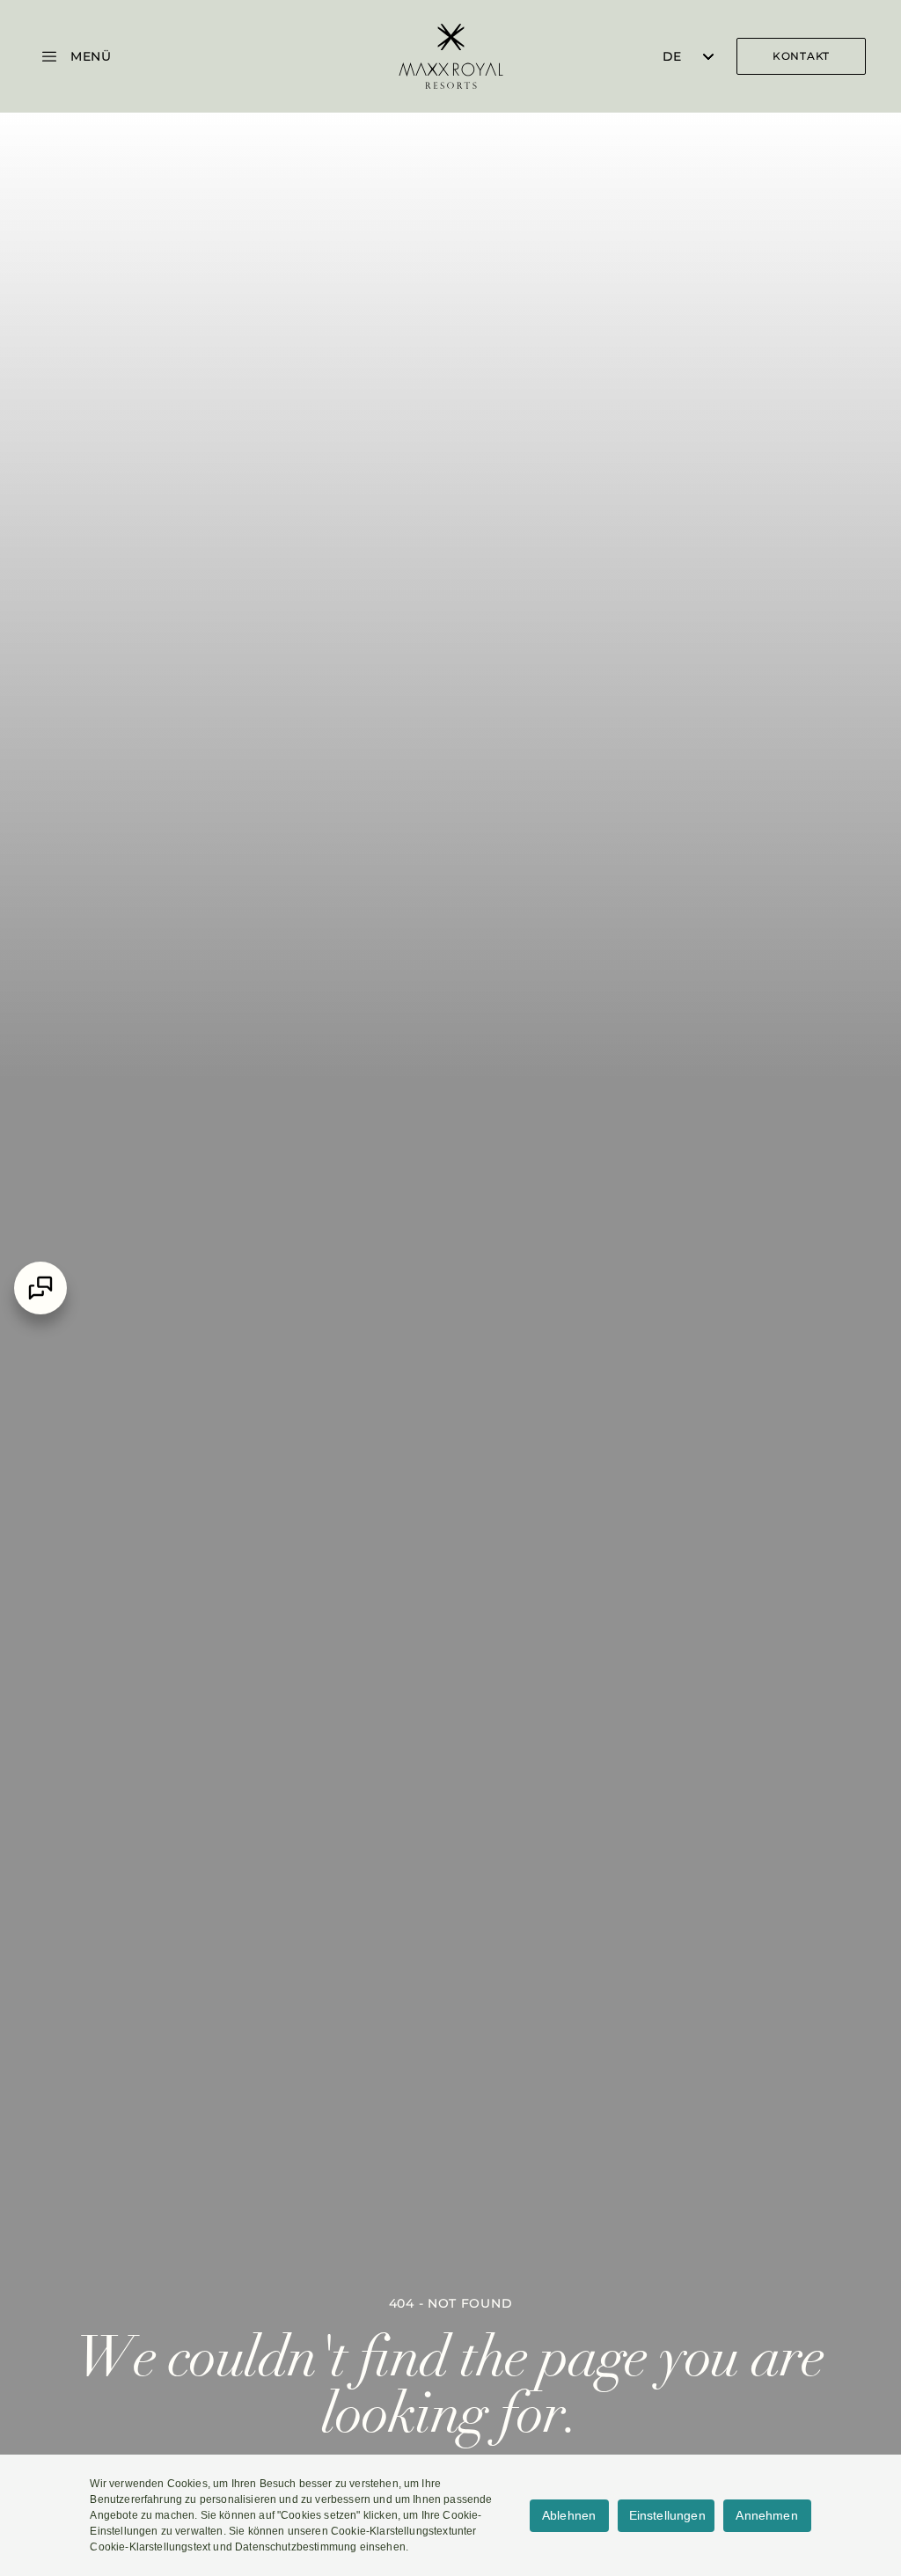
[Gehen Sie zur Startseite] (450, 56)
